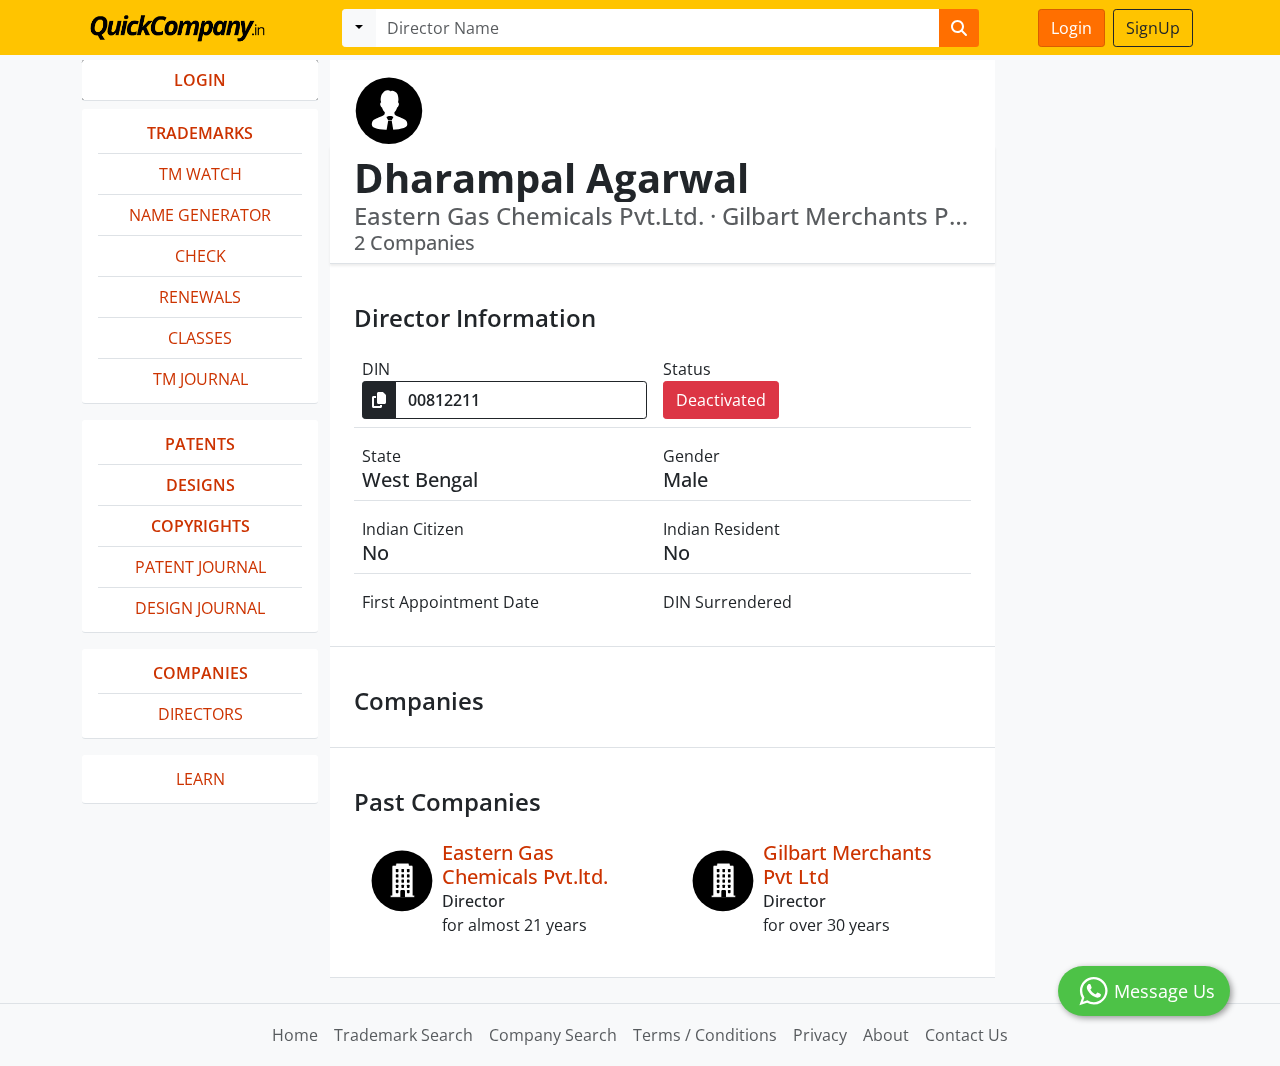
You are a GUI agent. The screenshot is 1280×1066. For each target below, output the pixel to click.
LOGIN (200, 80)
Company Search (553, 1035)
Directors (200, 714)
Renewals (200, 297)
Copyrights (200, 526)
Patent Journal (200, 567)
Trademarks (200, 133)
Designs (200, 485)
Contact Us (966, 1035)
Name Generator (200, 215)
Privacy (820, 1035)
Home (295, 1035)
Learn (200, 779)
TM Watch (200, 174)
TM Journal (200, 379)
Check (200, 256)
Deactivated (721, 400)
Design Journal (200, 608)
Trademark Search (403, 1035)
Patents (200, 444)
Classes (200, 338)
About (886, 1035)
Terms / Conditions (705, 1035)
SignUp (1153, 28)
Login (1071, 28)
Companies (200, 673)
